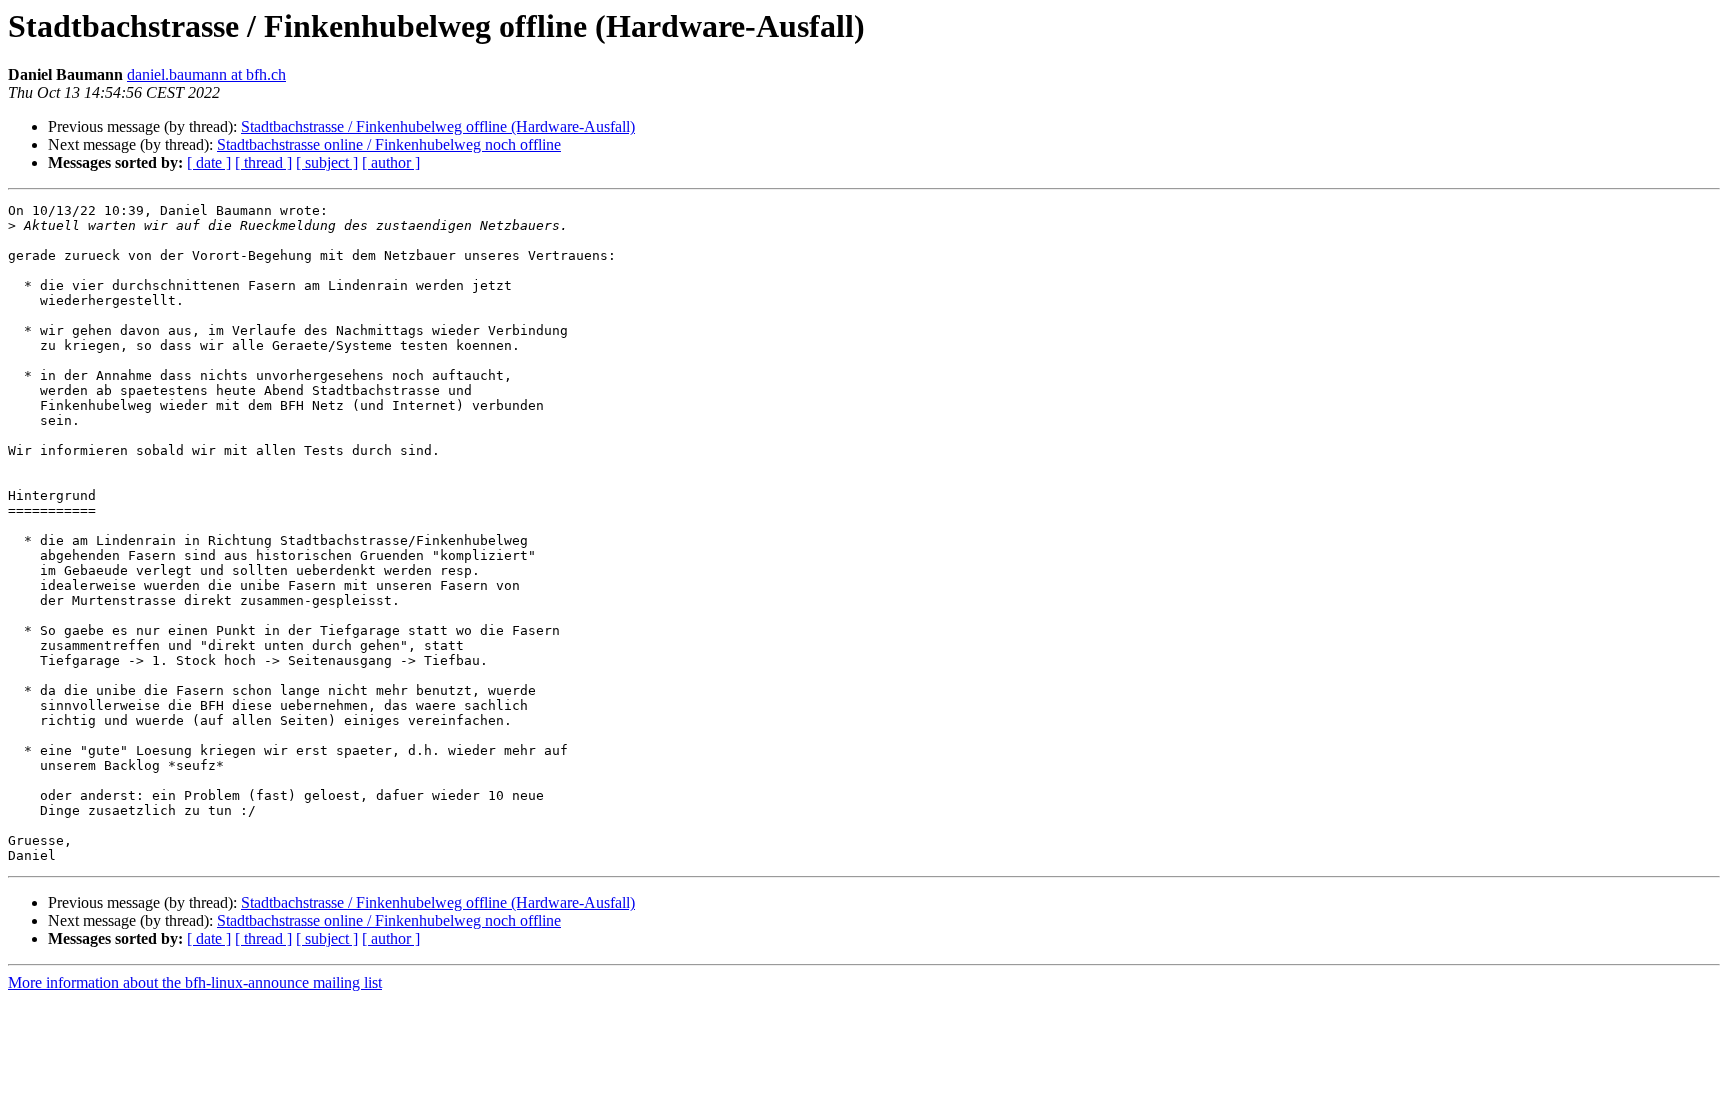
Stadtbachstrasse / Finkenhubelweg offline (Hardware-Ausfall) (438, 126)
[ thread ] (263, 162)
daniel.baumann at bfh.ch (206, 74)
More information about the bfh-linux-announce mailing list (195, 982)
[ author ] (391, 162)
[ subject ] (327, 162)
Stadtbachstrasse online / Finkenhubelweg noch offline (389, 144)
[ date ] (209, 162)
